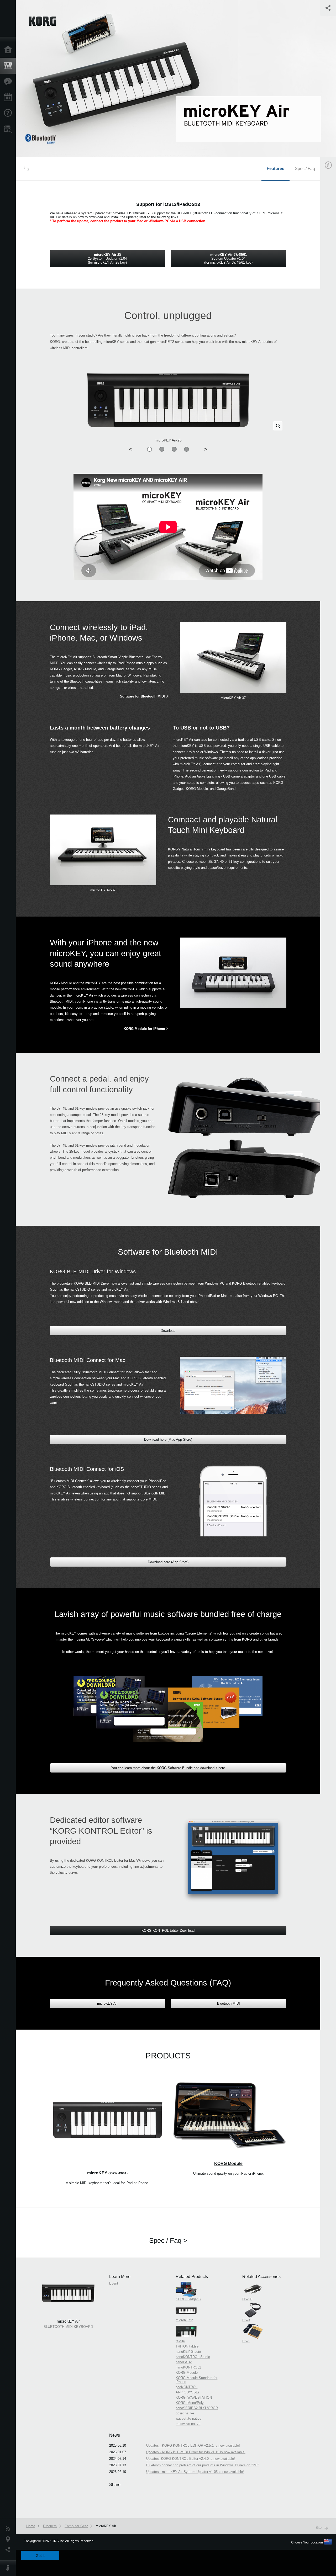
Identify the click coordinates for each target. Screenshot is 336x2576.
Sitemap (322, 2528)
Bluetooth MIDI (229, 2003)
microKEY (107, 2173)
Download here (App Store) (168, 1562)
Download (168, 1331)
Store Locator (9, 129)
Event (114, 2283)
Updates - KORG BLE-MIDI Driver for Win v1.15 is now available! (196, 2452)
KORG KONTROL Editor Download (168, 1931)
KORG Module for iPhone (144, 1029)
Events (9, 97)
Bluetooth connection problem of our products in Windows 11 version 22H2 (203, 2465)
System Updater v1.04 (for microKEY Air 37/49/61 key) (228, 259)
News (9, 2529)
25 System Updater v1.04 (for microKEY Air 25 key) (107, 259)
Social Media (9, 2550)
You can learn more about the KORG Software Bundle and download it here (168, 1768)
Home (9, 50)
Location (9, 2539)
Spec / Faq (305, 169)
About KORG (9, 2568)
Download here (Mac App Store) (168, 1439)
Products (9, 66)
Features (9, 82)
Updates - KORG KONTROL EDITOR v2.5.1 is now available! (193, 2445)
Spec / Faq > (168, 2240)
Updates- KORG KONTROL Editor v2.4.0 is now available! (191, 2459)
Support (9, 113)
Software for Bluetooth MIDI (142, 696)
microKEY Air (107, 2003)
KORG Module (228, 2163)
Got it (40, 2556)
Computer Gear (76, 2526)
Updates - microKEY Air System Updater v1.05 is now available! (195, 2472)
